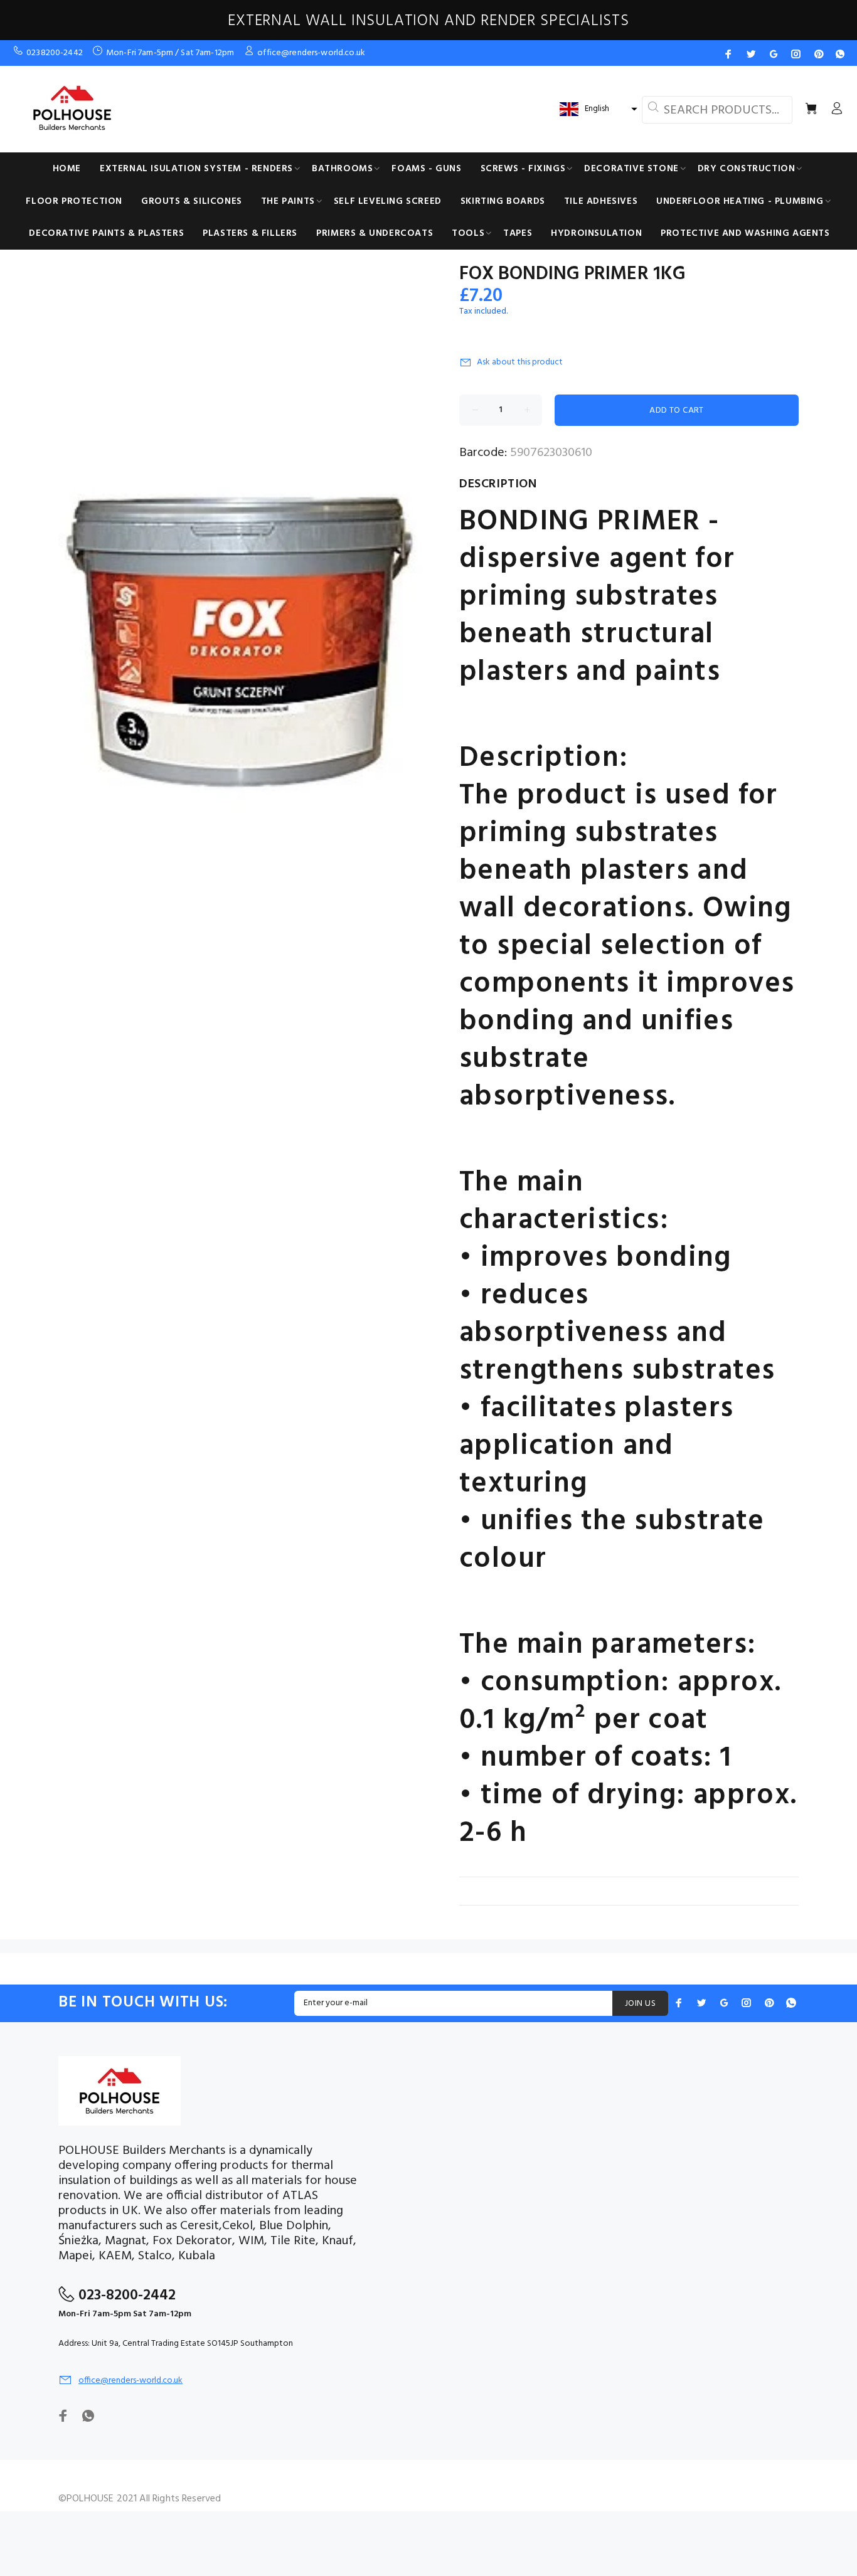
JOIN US (640, 2004)
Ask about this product (520, 362)
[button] (597, 109)
